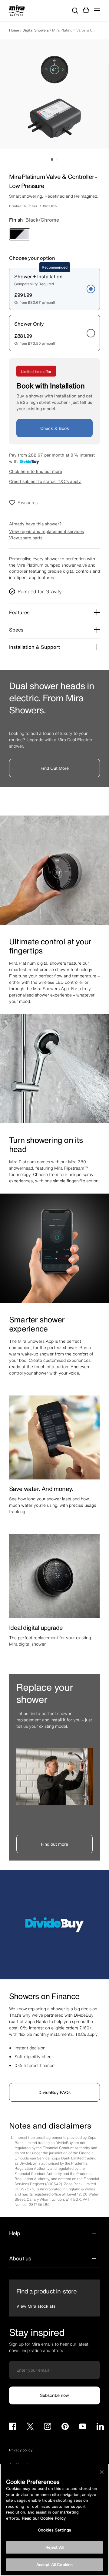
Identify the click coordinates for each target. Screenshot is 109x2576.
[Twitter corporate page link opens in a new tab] (30, 2427)
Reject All (54, 2547)
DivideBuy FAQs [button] (54, 2092)
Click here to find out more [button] (36, 471)
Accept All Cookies (54, 2565)
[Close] (102, 2472)
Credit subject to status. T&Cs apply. (45, 481)
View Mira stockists (36, 2306)
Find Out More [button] (55, 768)
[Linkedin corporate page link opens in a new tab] (100, 2427)
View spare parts (26, 538)
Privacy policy (21, 2450)
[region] (54, 2520)
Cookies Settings (54, 2530)
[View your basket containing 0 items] (86, 10)
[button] (97, 11)
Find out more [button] (54, 1844)
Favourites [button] (28, 502)
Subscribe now (54, 2395)
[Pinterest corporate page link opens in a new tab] (65, 2427)
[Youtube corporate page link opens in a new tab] (83, 2427)
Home (14, 30)
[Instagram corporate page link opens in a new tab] (48, 2427)
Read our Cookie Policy (44, 2518)
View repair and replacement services (46, 531)
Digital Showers (36, 30)
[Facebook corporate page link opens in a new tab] (13, 2427)
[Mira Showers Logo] (17, 12)
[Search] (75, 11)
